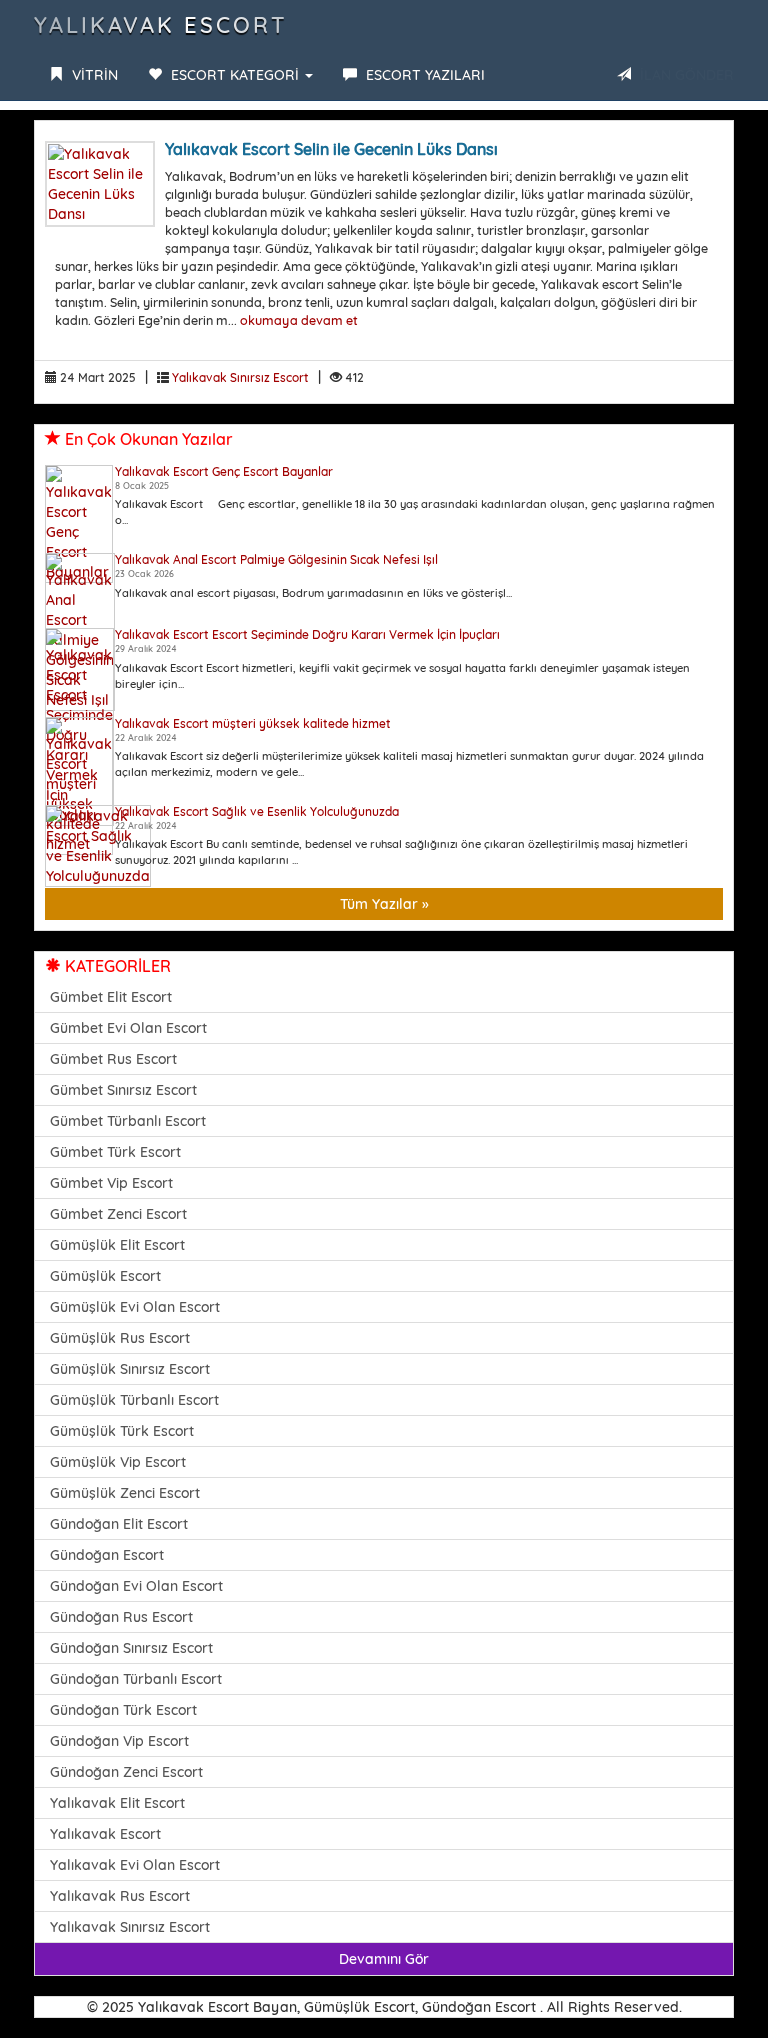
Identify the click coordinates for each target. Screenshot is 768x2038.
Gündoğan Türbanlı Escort (136, 1679)
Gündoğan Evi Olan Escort (136, 1586)
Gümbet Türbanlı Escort (128, 1121)
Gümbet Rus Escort (113, 1059)
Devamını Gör (384, 1959)
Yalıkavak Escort (161, 25)
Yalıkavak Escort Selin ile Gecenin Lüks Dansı (331, 149)
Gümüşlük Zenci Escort (125, 1493)
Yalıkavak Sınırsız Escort (240, 377)
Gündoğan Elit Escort (119, 1524)
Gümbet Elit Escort (111, 997)
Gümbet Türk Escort (115, 1152)
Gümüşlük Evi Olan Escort (135, 1307)
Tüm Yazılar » (384, 904)
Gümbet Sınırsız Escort (123, 1090)
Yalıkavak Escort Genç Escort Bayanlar (224, 471)
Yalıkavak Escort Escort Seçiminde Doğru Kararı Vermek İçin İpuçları (307, 634)
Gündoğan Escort (107, 1555)
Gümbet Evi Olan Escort (128, 1028)
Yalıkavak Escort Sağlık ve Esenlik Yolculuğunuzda (257, 811)
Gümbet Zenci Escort (118, 1214)
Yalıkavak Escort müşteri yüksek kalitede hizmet (253, 723)
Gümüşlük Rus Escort (120, 1338)
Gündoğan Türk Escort (123, 1710)
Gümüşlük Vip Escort (118, 1462)
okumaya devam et (299, 320)
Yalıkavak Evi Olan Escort (135, 1865)
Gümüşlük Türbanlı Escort (134, 1400)
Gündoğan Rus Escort (121, 1617)
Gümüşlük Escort (105, 1276)
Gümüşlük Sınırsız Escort (130, 1369)
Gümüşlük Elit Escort (117, 1245)
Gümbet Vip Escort (111, 1183)
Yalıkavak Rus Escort (120, 1896)
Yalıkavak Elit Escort (117, 1803)
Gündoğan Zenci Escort (126, 1772)
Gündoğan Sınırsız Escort (131, 1648)
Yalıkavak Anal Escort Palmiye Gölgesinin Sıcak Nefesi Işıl (276, 559)
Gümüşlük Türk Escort (122, 1431)
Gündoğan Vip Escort (119, 1741)
